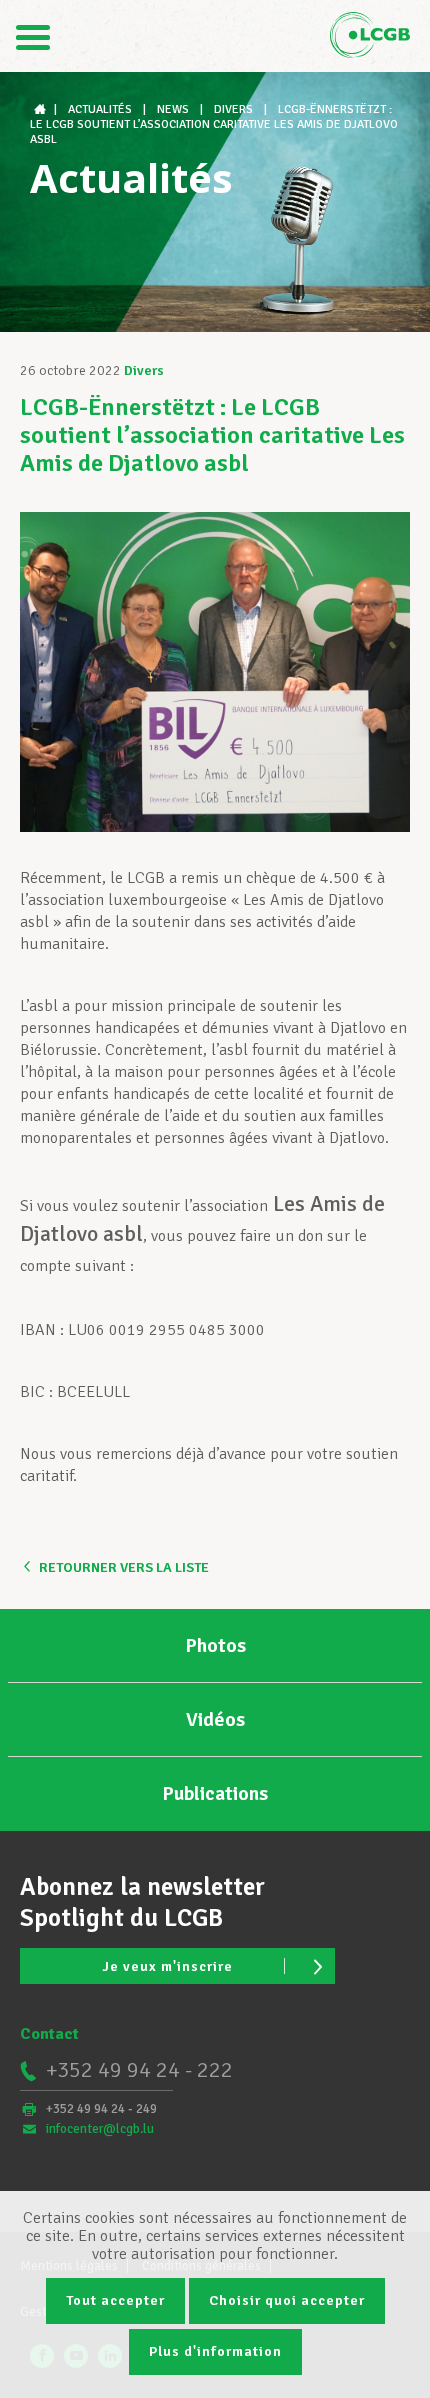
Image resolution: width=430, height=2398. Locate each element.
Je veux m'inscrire (167, 1966)
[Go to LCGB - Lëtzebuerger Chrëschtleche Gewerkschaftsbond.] (42, 109)
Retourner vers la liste (124, 1567)
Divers (144, 370)
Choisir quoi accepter (287, 2300)
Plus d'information (215, 2351)
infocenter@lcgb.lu (100, 2129)
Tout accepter (115, 2300)
